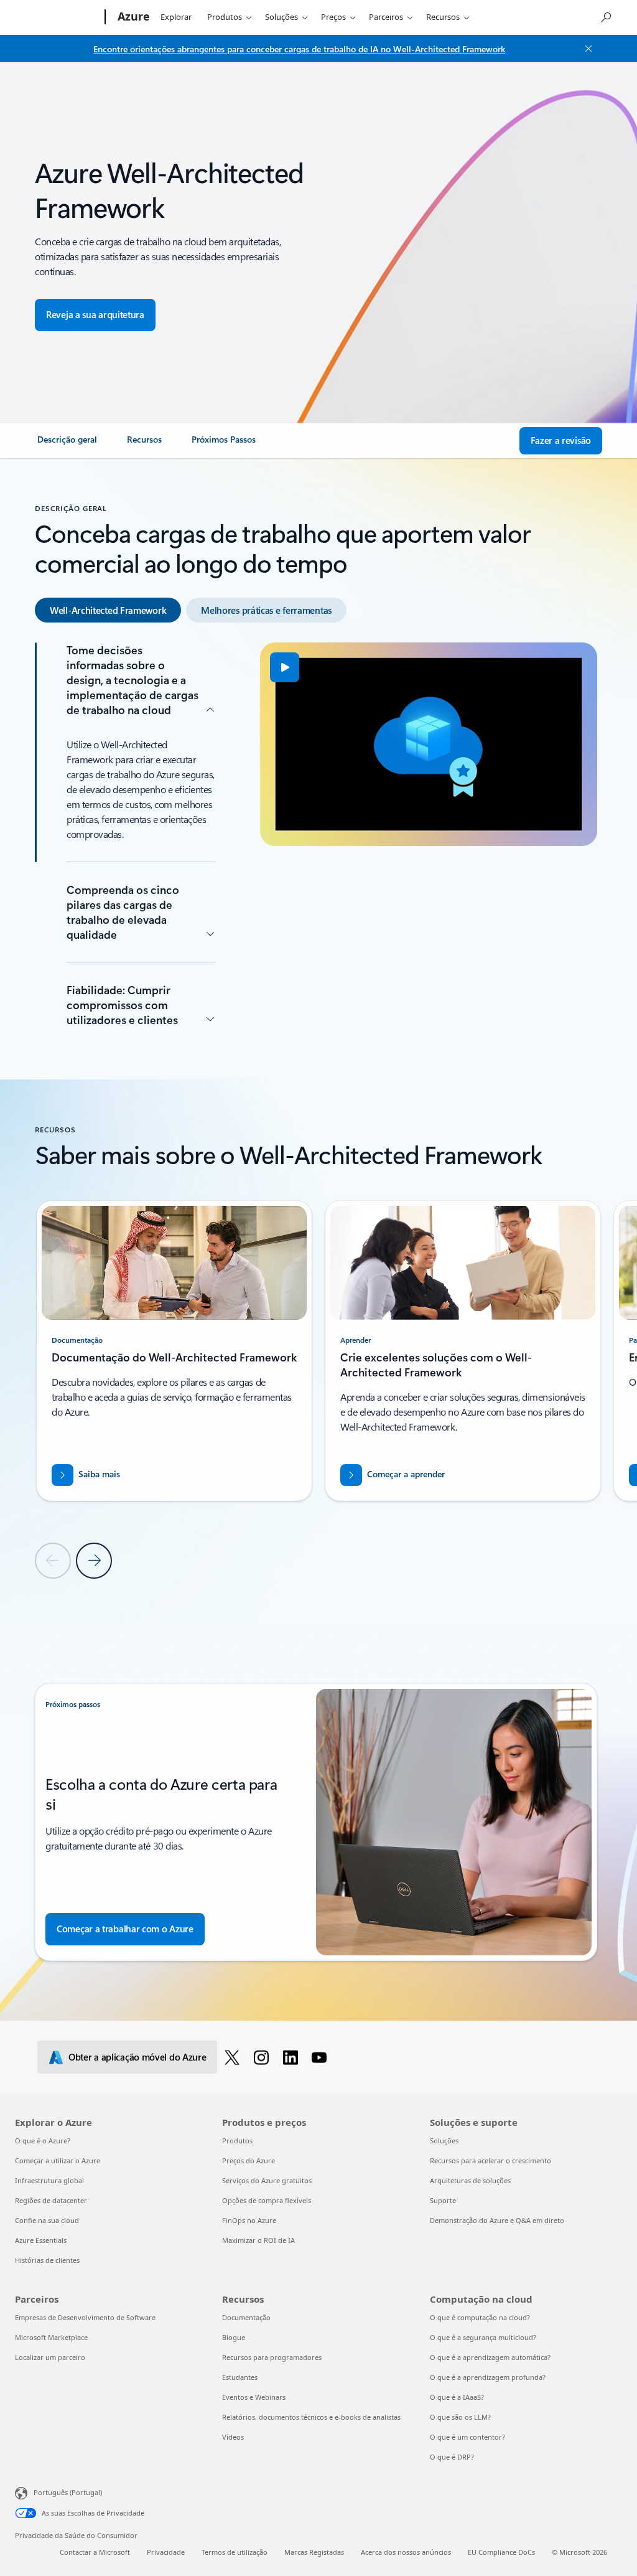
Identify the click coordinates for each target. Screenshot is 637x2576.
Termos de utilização (235, 2552)
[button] (285, 667)
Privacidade (166, 2552)
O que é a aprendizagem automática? (490, 2357)
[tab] (108, 610)
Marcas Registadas (314, 2552)
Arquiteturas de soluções (470, 2180)
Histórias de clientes (47, 2260)
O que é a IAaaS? (457, 2397)
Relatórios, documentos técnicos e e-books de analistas (311, 2417)
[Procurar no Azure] (605, 16)
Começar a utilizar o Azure (58, 2160)
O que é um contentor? (467, 2437)
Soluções (281, 17)
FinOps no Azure (249, 2220)
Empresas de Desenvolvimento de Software (85, 2317)
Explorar (176, 17)
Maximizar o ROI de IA (258, 2240)
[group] (174, 1351)
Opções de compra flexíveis (267, 2200)
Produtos (225, 17)
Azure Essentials (41, 2240)
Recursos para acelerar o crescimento (491, 2160)
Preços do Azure (249, 2160)
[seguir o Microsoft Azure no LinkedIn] (293, 2057)
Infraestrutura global (49, 2180)
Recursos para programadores (272, 2357)
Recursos (443, 17)
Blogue (234, 2337)
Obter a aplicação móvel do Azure (137, 2057)
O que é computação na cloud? (480, 2317)
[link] (67, 444)
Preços (333, 17)
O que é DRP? (452, 2457)
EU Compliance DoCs (501, 2552)
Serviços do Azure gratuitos (267, 2180)
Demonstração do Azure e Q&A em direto (497, 2220)
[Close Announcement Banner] (585, 49)
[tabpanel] (316, 839)
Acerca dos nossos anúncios (406, 2552)
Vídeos (233, 2437)
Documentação (246, 2317)
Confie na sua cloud (47, 2220)
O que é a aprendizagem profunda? (488, 2377)
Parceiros (386, 17)
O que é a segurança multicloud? (483, 2337)
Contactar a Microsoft (95, 2552)
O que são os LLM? (460, 2417)
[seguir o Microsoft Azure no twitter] (234, 2057)
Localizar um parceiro (50, 2357)
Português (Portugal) (68, 2492)
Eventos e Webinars (254, 2397)
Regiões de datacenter (51, 2200)
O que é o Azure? (43, 2141)
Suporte (443, 2200)
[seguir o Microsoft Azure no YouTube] (321, 2057)
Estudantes (240, 2377)
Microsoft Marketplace (51, 2337)
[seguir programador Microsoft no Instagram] (263, 2057)
